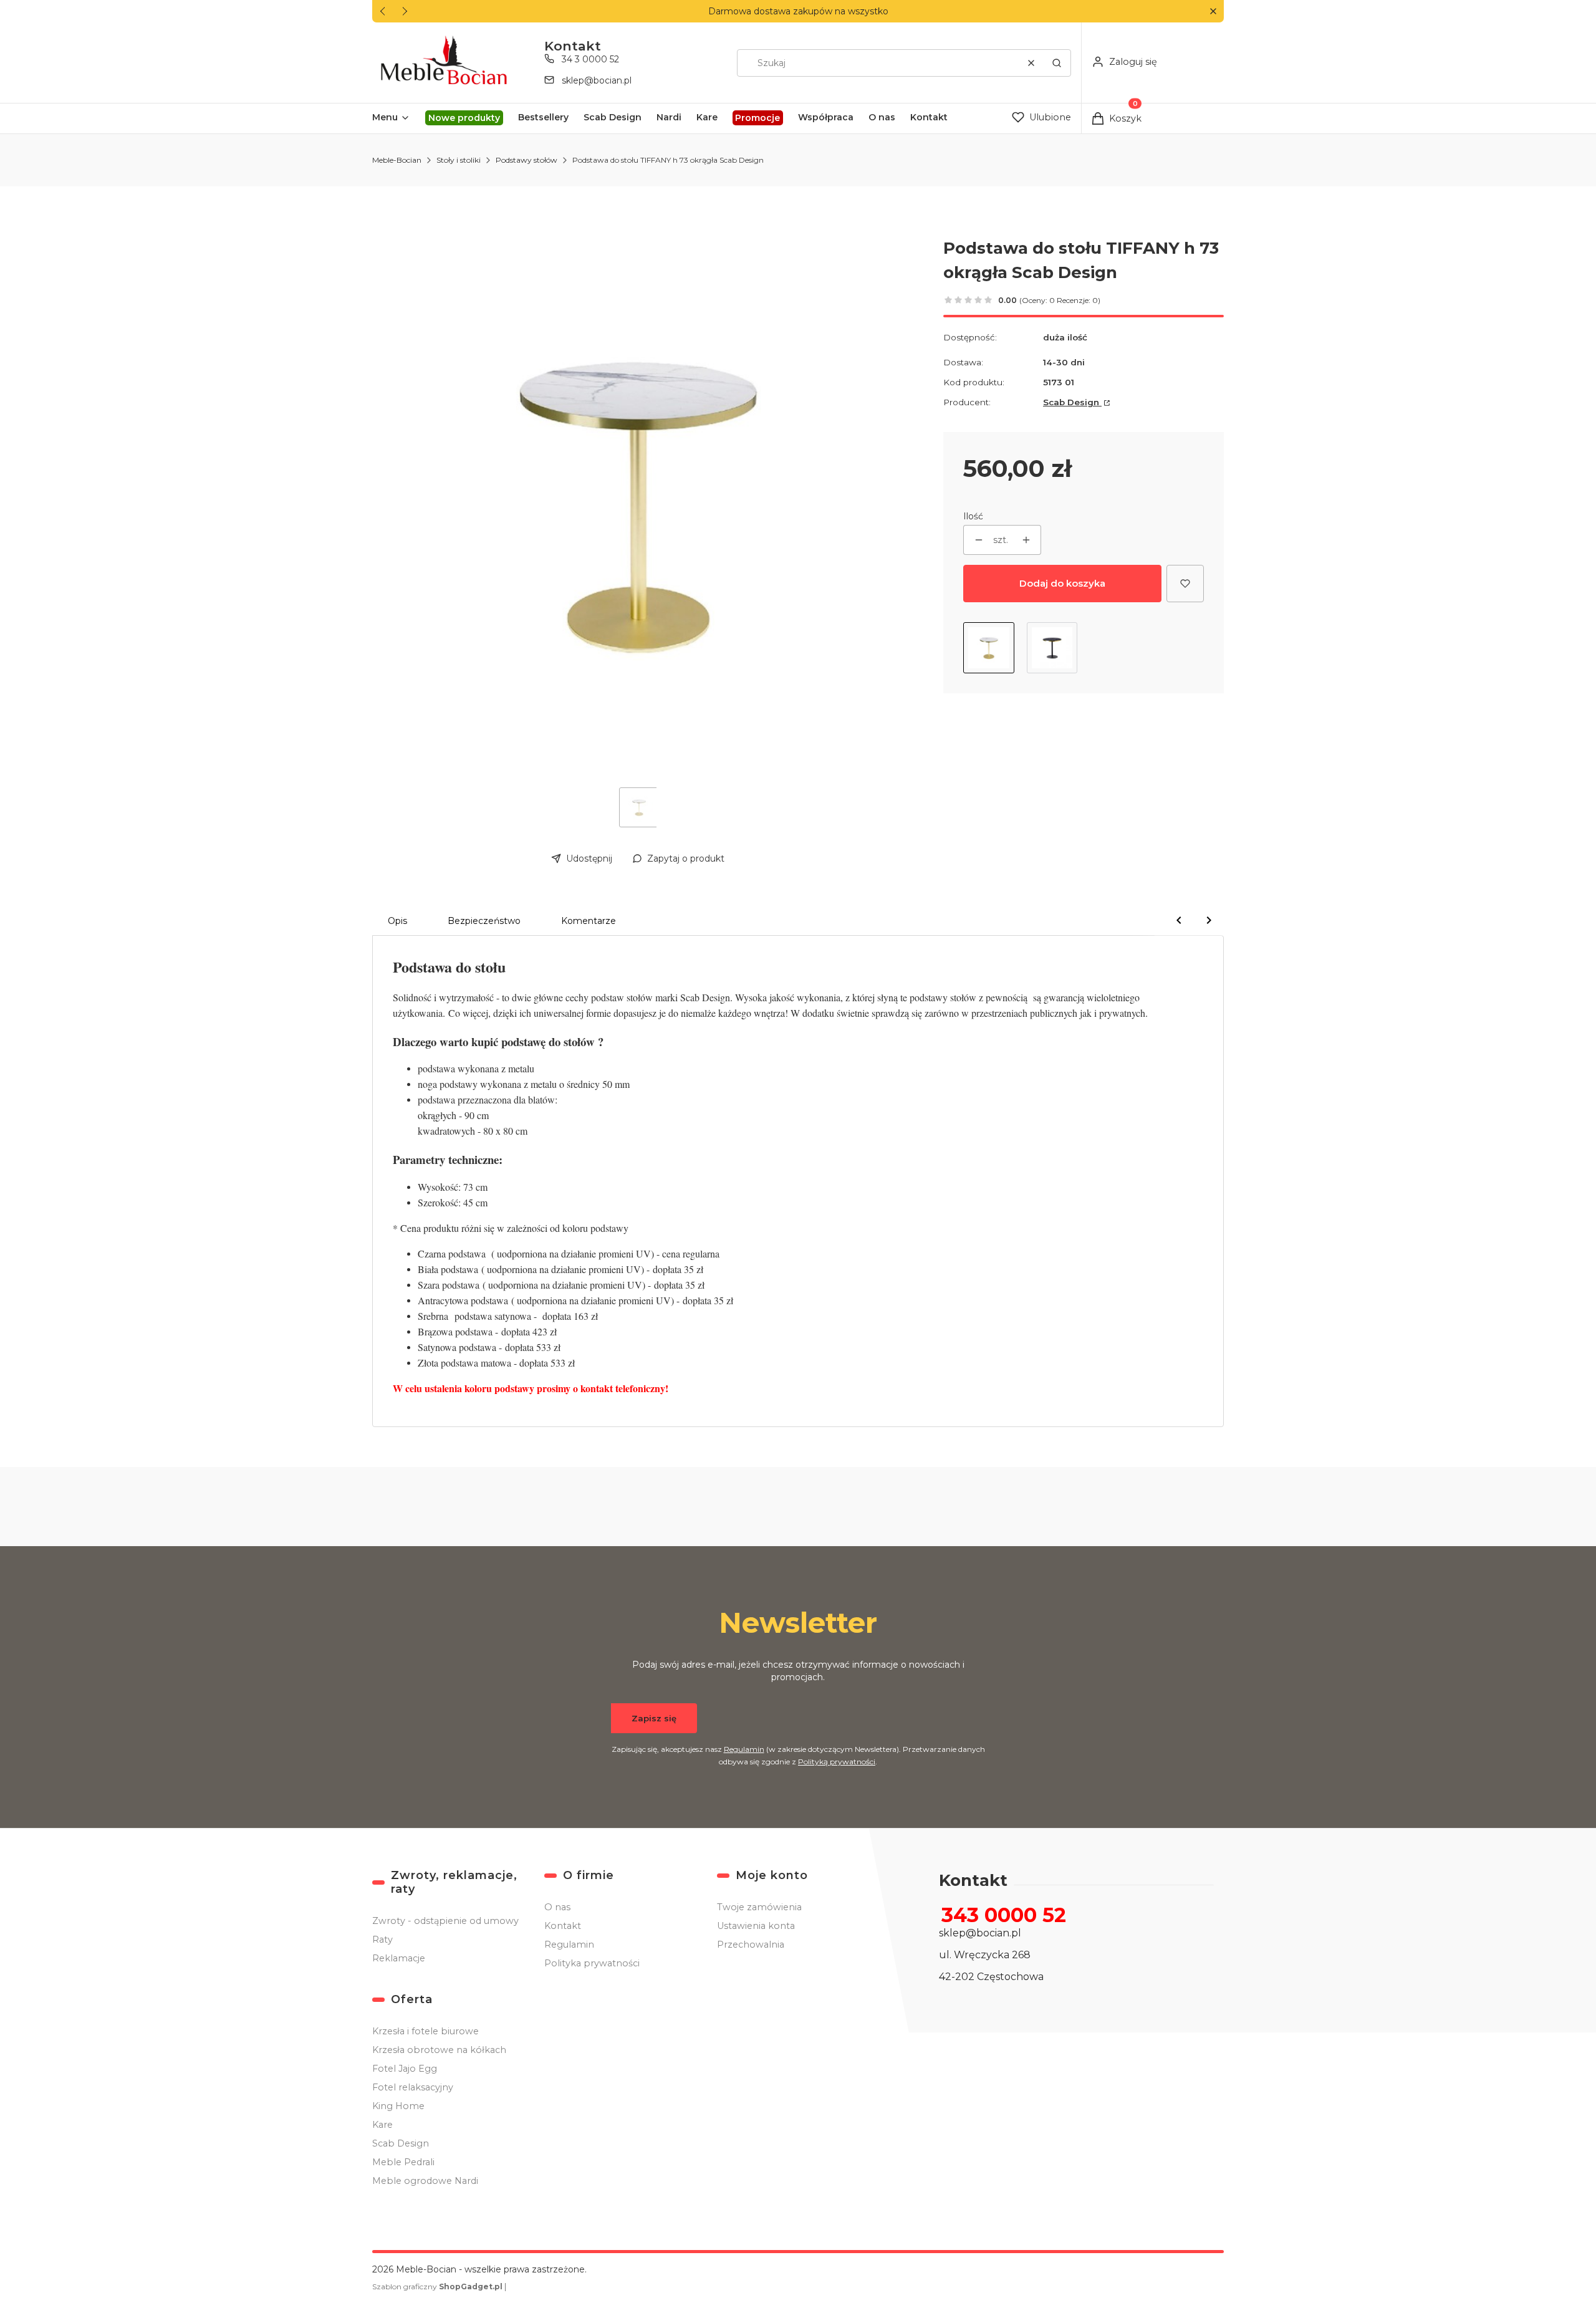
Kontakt (563, 1926)
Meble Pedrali (403, 2162)
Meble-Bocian (397, 160)
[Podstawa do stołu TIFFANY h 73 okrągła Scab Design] (989, 648)
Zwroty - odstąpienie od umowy (445, 1921)
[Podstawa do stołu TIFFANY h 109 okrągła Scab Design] (1052, 648)
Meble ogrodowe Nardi (425, 2181)
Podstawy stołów (526, 160)
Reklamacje (399, 1958)
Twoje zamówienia (759, 1907)
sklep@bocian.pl (597, 80)
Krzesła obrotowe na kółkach (439, 2050)
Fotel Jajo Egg (405, 2069)
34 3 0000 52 (590, 59)
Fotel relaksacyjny (413, 2087)
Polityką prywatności (837, 1762)
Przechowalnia (751, 1945)
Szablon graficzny (437, 2286)
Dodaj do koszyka (1062, 583)
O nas (557, 1907)
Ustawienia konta (756, 1926)
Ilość (973, 516)
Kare (382, 2125)
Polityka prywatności (592, 1963)
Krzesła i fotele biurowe (425, 2031)
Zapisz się (654, 1718)
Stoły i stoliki (459, 160)
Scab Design (1072, 402)
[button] (1213, 12)
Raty (382, 1940)
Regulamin (744, 1749)
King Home (398, 2106)
